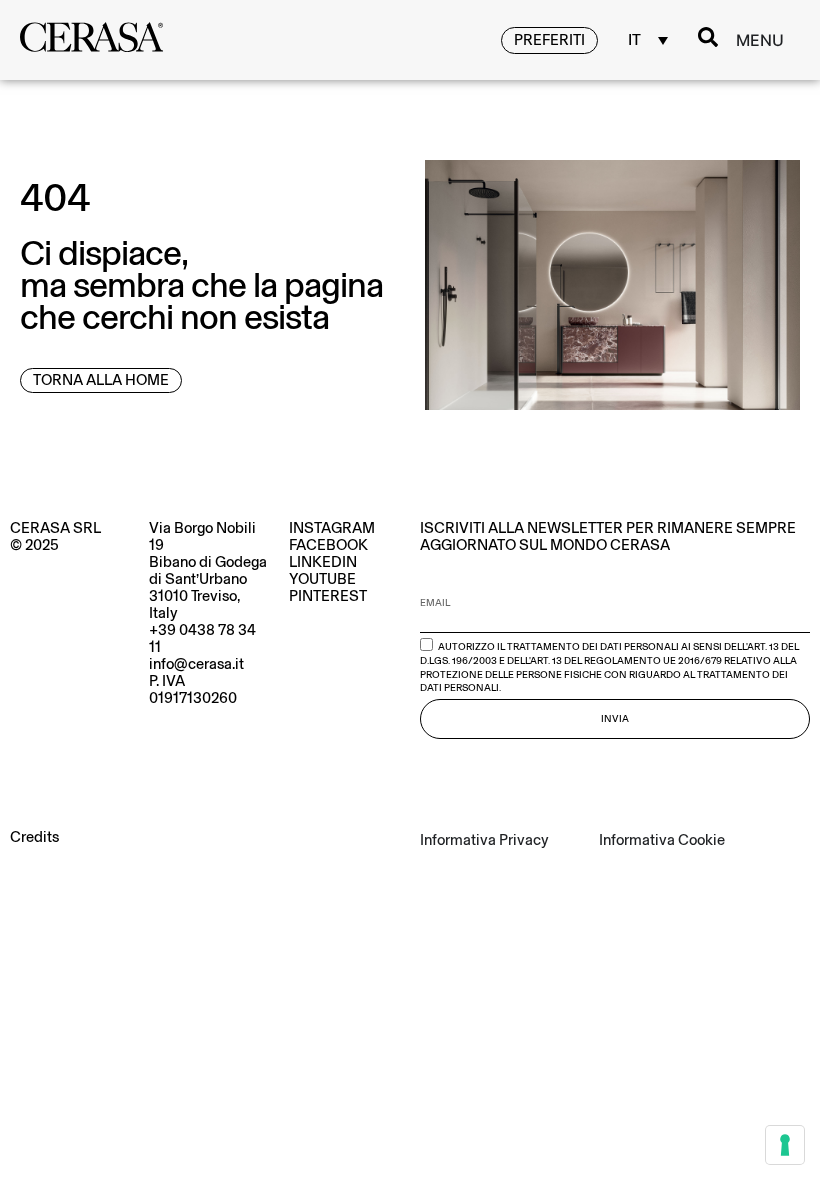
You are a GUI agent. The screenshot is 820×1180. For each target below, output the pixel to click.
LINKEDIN (323, 562)
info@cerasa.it (196, 664)
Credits (34, 837)
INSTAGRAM (332, 528)
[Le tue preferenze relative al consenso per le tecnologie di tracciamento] (785, 1145)
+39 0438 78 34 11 (202, 638)
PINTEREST (328, 596)
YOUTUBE (322, 579)
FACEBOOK (328, 545)
